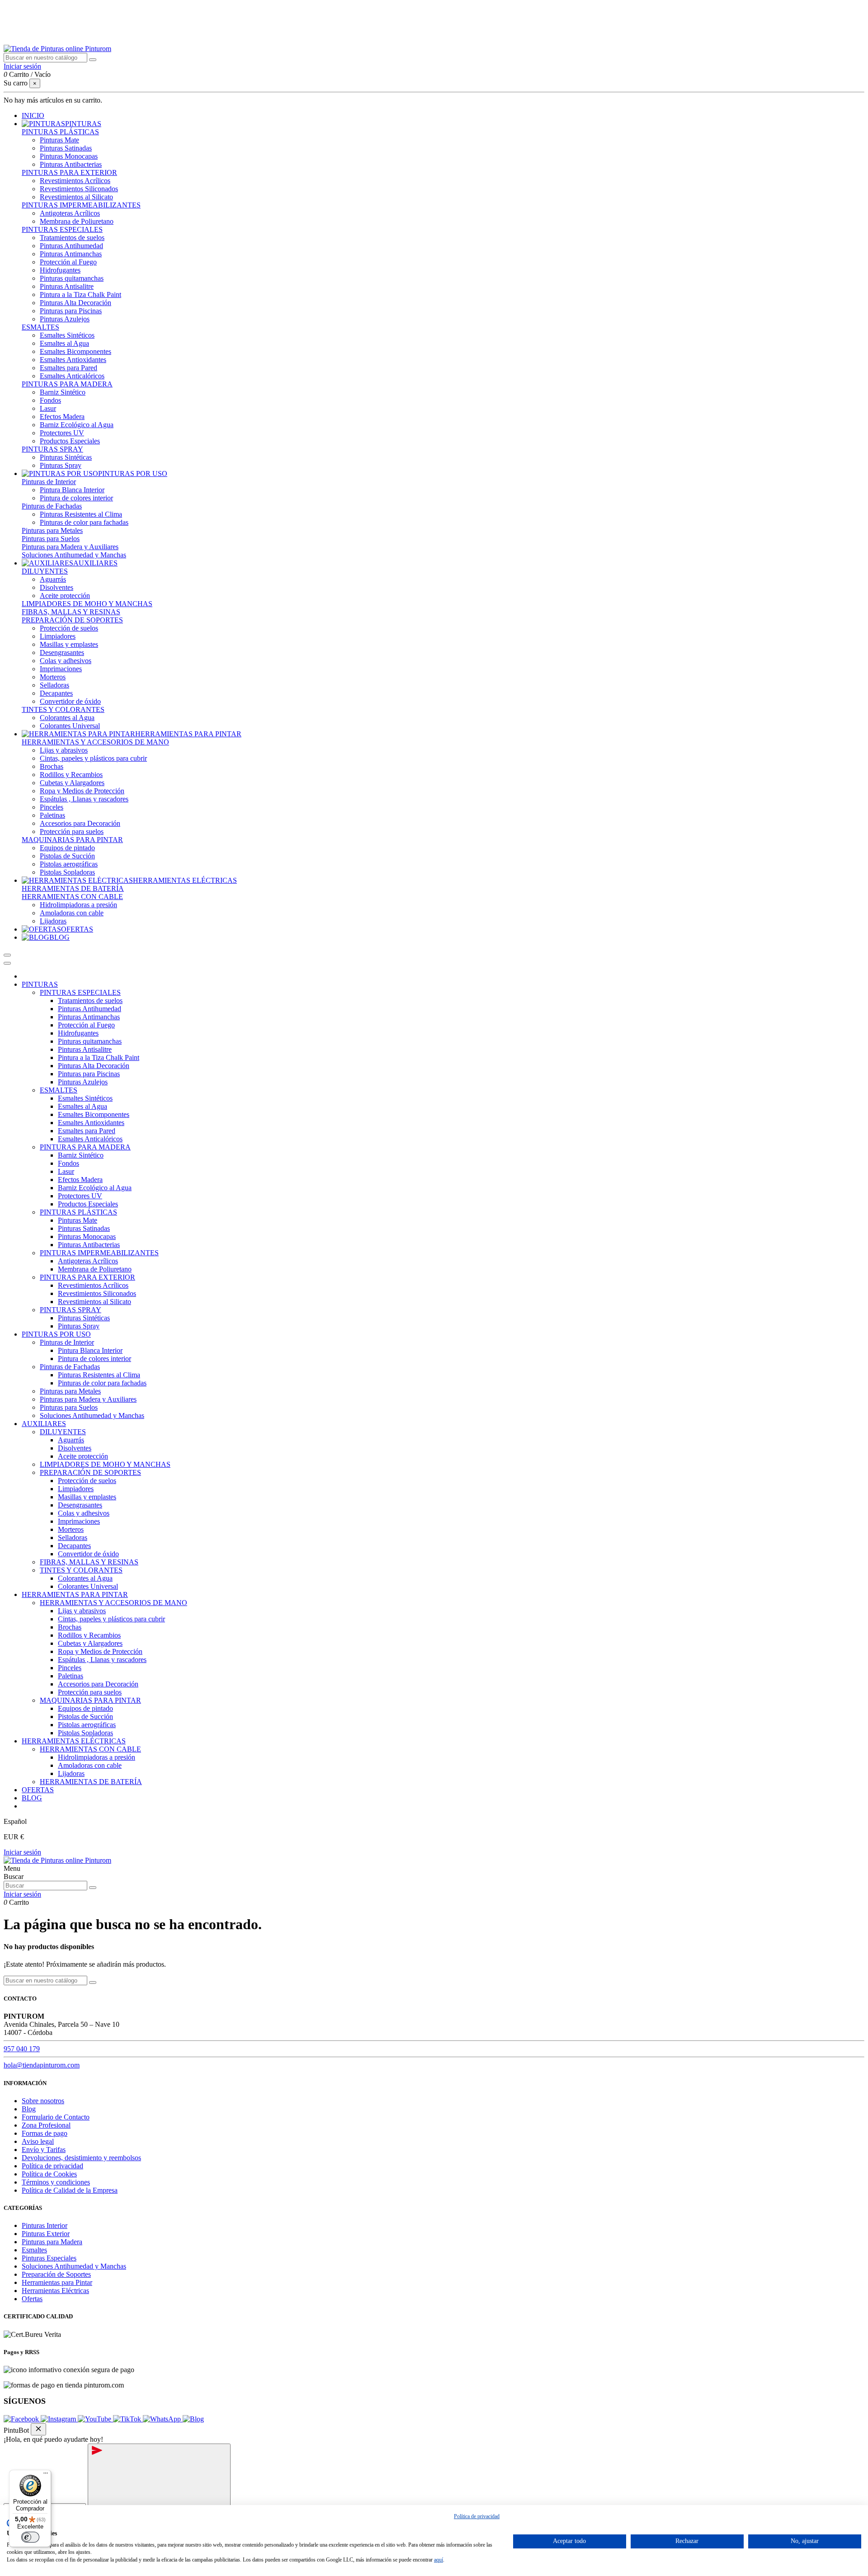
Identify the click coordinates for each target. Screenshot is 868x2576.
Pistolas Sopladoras (67, 872)
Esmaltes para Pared (68, 368)
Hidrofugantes (60, 270)
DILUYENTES (45, 571)
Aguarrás (53, 579)
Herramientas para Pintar (57, 2282)
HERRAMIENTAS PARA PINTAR (75, 1594)
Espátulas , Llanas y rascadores (84, 799)
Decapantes (56, 693)
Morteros (53, 677)
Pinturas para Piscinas (71, 311)
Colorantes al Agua (67, 718)
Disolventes (57, 587)
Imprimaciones (61, 669)
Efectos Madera (62, 417)
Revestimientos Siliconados (79, 189)
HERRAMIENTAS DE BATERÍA (73, 888)
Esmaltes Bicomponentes (75, 351)
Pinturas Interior (45, 2225)
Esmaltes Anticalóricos (72, 376)
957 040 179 (22, 2049)
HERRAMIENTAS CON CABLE (72, 897)
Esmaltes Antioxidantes (73, 360)
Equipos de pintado (67, 848)
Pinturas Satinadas (66, 148)
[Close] (7, 963)
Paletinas (52, 815)
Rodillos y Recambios (71, 775)
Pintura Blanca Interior (72, 490)
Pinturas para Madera (52, 2242)
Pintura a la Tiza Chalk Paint (80, 294)
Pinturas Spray (61, 465)
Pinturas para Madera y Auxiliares (70, 547)
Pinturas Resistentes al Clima (81, 514)
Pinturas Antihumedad (71, 246)
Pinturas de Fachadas (52, 506)
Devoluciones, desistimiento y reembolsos (81, 2158)
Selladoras (54, 685)
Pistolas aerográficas (69, 864)
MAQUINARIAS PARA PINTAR (72, 840)
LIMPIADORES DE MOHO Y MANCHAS (87, 604)
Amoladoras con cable (72, 913)
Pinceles (52, 807)
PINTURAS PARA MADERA (67, 384)
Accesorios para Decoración (80, 823)
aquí (439, 2560)
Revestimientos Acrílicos (75, 181)
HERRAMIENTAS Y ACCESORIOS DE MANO (95, 742)
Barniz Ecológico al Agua (77, 425)
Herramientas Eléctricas (55, 2291)
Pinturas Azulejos (65, 319)
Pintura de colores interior (76, 498)
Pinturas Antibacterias (71, 164)
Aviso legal (38, 2141)
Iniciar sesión (22, 1852)
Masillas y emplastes (69, 644)
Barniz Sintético (63, 392)
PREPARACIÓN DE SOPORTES (72, 620)
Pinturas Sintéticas (66, 457)
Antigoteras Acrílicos (70, 213)
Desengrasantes (62, 652)
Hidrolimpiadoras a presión (78, 905)
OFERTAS (38, 1790)
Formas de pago (45, 2133)
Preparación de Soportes (56, 2274)
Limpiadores (58, 636)
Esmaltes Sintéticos (67, 335)
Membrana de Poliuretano (77, 221)
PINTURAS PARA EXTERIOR (69, 172)
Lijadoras (53, 921)
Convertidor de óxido (70, 701)
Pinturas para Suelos (51, 539)
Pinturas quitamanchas (72, 278)
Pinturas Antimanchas (71, 254)
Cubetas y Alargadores (72, 783)
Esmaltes (34, 2250)
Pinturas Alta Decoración (75, 303)
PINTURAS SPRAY (52, 449)
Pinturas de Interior (49, 482)
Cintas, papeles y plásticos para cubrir (93, 758)
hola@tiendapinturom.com (42, 2065)
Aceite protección (65, 596)
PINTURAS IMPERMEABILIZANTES (81, 205)
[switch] (30, 2537)
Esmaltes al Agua (64, 343)
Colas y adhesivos (66, 661)
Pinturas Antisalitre (67, 286)
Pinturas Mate (59, 140)
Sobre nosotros (43, 2101)
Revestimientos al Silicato (76, 197)
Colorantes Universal (70, 726)
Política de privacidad (52, 2166)
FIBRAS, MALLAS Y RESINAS (71, 612)
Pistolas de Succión (67, 856)
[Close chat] (38, 2429)
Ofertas (32, 2299)
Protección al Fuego (68, 262)
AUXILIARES (44, 1424)
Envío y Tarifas (44, 2150)
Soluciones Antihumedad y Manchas (74, 555)
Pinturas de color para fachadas (84, 522)
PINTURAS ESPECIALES (62, 229)
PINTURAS (40, 984)
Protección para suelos (72, 831)
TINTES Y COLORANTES (63, 709)
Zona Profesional (46, 2125)
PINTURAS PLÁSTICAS (60, 132)
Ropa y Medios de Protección (82, 791)
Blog (29, 2109)
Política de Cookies (49, 2174)
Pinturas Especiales (49, 2258)
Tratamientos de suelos (72, 238)
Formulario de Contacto (56, 2117)
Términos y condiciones (56, 2182)
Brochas (52, 766)
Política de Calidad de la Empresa (70, 2190)
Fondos (50, 400)
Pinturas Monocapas (69, 156)
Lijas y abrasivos (64, 750)
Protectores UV (62, 433)
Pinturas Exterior (46, 2234)
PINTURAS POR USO (56, 1334)
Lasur (48, 408)
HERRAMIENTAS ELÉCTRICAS (74, 1741)
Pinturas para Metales (52, 530)
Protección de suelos (69, 628)
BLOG (32, 1798)
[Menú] (46, 2475)
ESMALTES (40, 327)
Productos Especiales (70, 441)
